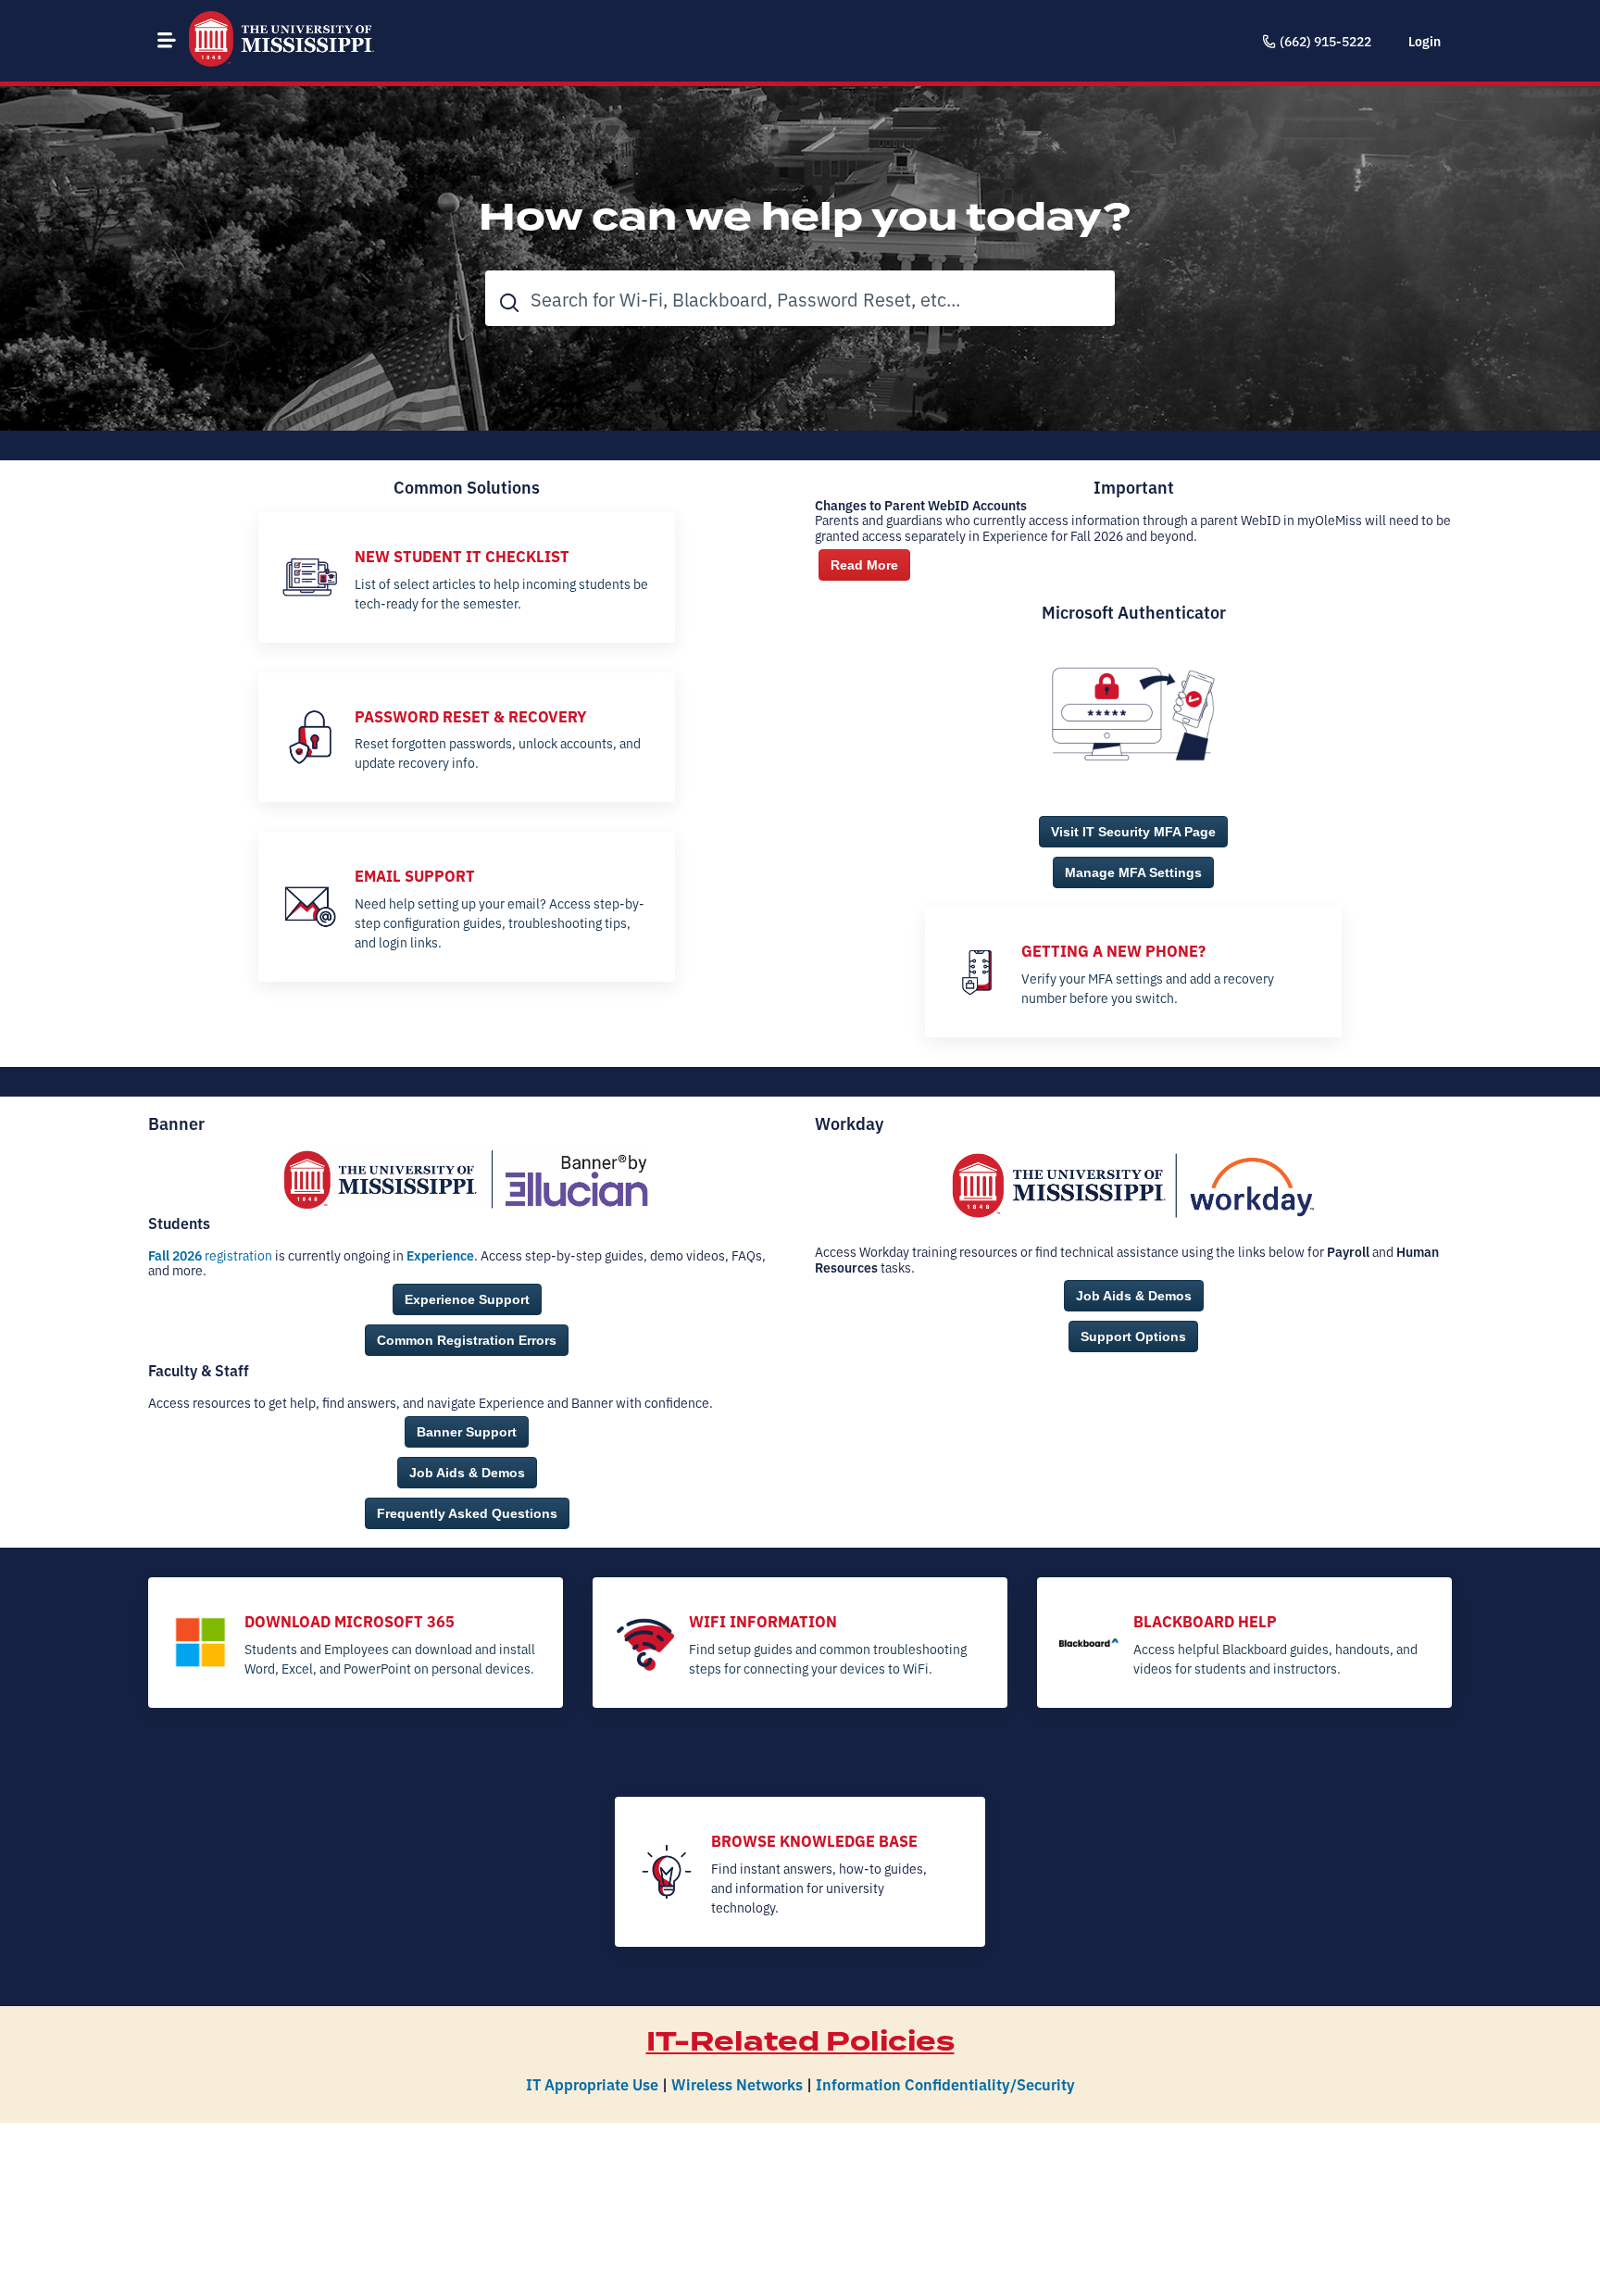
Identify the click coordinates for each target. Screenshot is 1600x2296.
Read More (864, 565)
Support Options (1133, 1336)
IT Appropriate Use (592, 2083)
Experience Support (467, 1299)
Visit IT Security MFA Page (1133, 832)
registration (210, 1255)
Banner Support (467, 1432)
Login (1425, 41)
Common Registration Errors (467, 1340)
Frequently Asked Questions (467, 1513)
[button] (167, 40)
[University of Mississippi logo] (281, 41)
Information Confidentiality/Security (945, 2083)
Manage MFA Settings (1133, 872)
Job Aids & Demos (467, 1473)
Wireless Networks (737, 2083)
